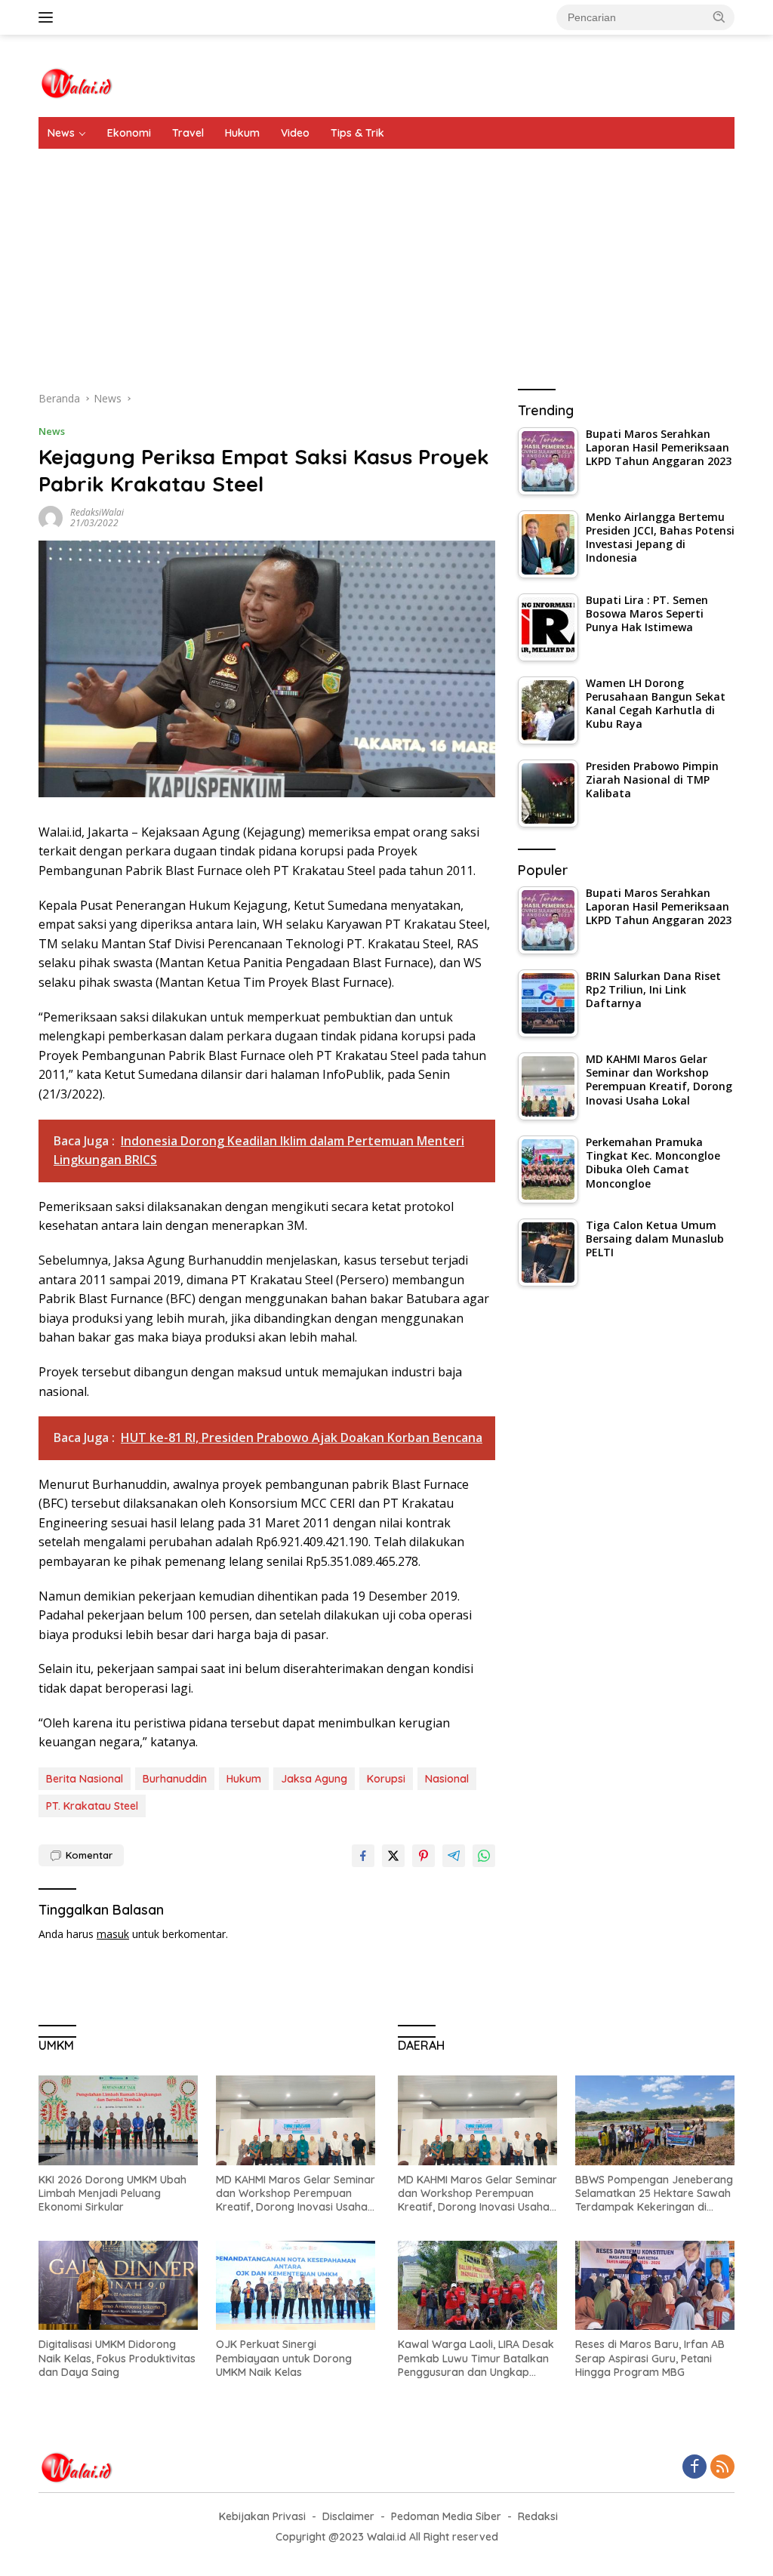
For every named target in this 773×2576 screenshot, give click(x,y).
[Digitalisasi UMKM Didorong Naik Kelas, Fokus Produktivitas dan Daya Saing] (118, 2286)
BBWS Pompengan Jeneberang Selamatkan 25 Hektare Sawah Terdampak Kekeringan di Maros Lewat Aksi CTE (654, 2194)
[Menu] (49, 17)
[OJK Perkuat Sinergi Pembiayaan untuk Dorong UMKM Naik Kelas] (296, 2286)
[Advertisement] (386, 262)
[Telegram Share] (454, 1856)
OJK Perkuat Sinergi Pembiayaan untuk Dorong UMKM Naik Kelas (284, 2358)
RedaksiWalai (97, 512)
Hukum (242, 133)
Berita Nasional (85, 1779)
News (61, 133)
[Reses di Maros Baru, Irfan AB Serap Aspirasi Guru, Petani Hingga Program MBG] (655, 2286)
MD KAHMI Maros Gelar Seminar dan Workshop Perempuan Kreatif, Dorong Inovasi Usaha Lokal (296, 2194)
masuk (113, 1934)
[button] (719, 17)
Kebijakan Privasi (262, 2516)
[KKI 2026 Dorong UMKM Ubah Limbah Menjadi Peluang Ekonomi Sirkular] (118, 2120)
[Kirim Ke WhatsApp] (484, 1856)
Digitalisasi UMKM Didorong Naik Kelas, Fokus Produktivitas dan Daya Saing (117, 2358)
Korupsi (386, 1779)
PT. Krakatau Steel (92, 1806)
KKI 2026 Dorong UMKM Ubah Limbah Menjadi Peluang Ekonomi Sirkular (112, 2193)
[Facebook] (694, 2468)
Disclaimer (348, 2516)
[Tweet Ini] (393, 1856)
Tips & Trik (357, 133)
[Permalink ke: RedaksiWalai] (51, 517)
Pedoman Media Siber (446, 2516)
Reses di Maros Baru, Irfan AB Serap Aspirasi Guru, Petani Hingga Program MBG (650, 2358)
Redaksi (538, 2516)
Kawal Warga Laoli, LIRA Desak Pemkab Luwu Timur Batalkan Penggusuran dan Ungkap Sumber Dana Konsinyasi (476, 2358)
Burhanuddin (175, 1779)
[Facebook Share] (363, 1856)
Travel (188, 133)
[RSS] (722, 2468)
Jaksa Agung (314, 1779)
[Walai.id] (76, 82)
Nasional (447, 1779)
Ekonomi (129, 133)
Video (295, 133)
